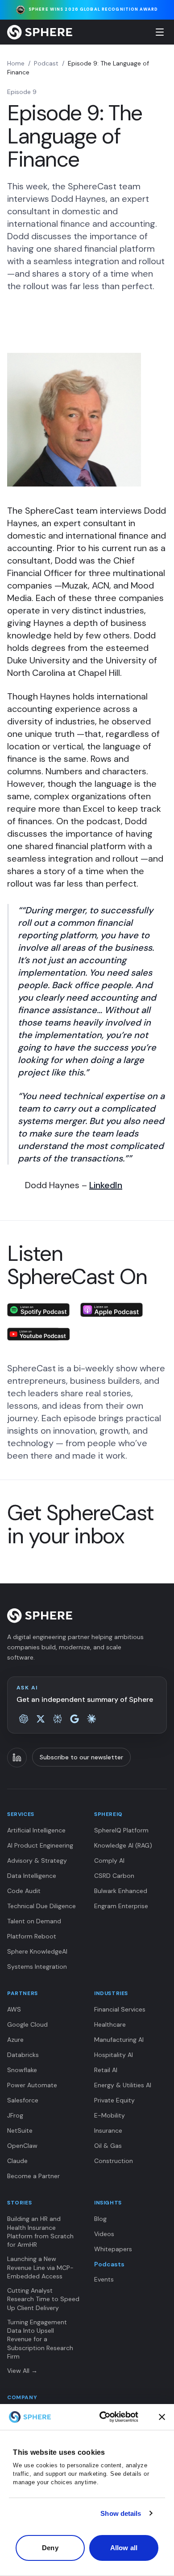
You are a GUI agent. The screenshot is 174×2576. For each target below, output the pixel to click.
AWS (14, 2009)
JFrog (15, 2115)
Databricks (23, 2055)
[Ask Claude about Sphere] (91, 1719)
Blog (100, 2219)
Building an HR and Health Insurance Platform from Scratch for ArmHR (40, 2232)
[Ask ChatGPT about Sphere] (24, 1719)
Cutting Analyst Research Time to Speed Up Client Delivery (43, 2299)
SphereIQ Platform (121, 1830)
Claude (17, 2161)
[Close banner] (162, 2417)
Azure (15, 2040)
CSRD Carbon (114, 1876)
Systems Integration (37, 1967)
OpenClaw (22, 2146)
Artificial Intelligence (36, 1830)
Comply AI (109, 1860)
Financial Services (120, 2009)
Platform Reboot (32, 1936)
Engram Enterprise (121, 1906)
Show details (121, 2513)
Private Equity (114, 2100)
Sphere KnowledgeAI (37, 1951)
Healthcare (110, 2024)
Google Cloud (27, 2024)
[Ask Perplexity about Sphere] (58, 1719)
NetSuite (20, 2130)
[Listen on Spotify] (38, 1310)
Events (104, 2279)
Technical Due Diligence (41, 1906)
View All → (22, 2371)
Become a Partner (33, 2176)
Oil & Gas (108, 2146)
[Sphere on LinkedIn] (17, 1758)
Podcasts (109, 2264)
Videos (104, 2234)
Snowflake (22, 2070)
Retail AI (106, 2070)
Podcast (46, 63)
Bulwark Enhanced (121, 1891)
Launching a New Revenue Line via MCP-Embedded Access (40, 2267)
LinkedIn (106, 1185)
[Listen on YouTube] (38, 1334)
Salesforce (23, 2100)
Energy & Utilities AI (123, 2085)
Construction (114, 2161)
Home (16, 63)
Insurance (108, 2130)
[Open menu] (160, 32)
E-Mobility (110, 2115)
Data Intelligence (32, 1876)
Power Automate (32, 2085)
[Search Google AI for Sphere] (75, 1719)
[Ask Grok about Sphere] (41, 1719)
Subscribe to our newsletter (81, 1757)
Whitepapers (113, 2249)
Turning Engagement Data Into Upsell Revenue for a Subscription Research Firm (40, 2339)
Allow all (124, 2548)
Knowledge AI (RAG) (123, 1845)
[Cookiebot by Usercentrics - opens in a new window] (119, 2417)
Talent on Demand (34, 1921)
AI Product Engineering (40, 1845)
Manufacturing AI (119, 2040)
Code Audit (24, 1891)
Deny (50, 2548)
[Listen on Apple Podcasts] (112, 1310)
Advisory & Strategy (37, 1860)
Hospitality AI (114, 2055)
